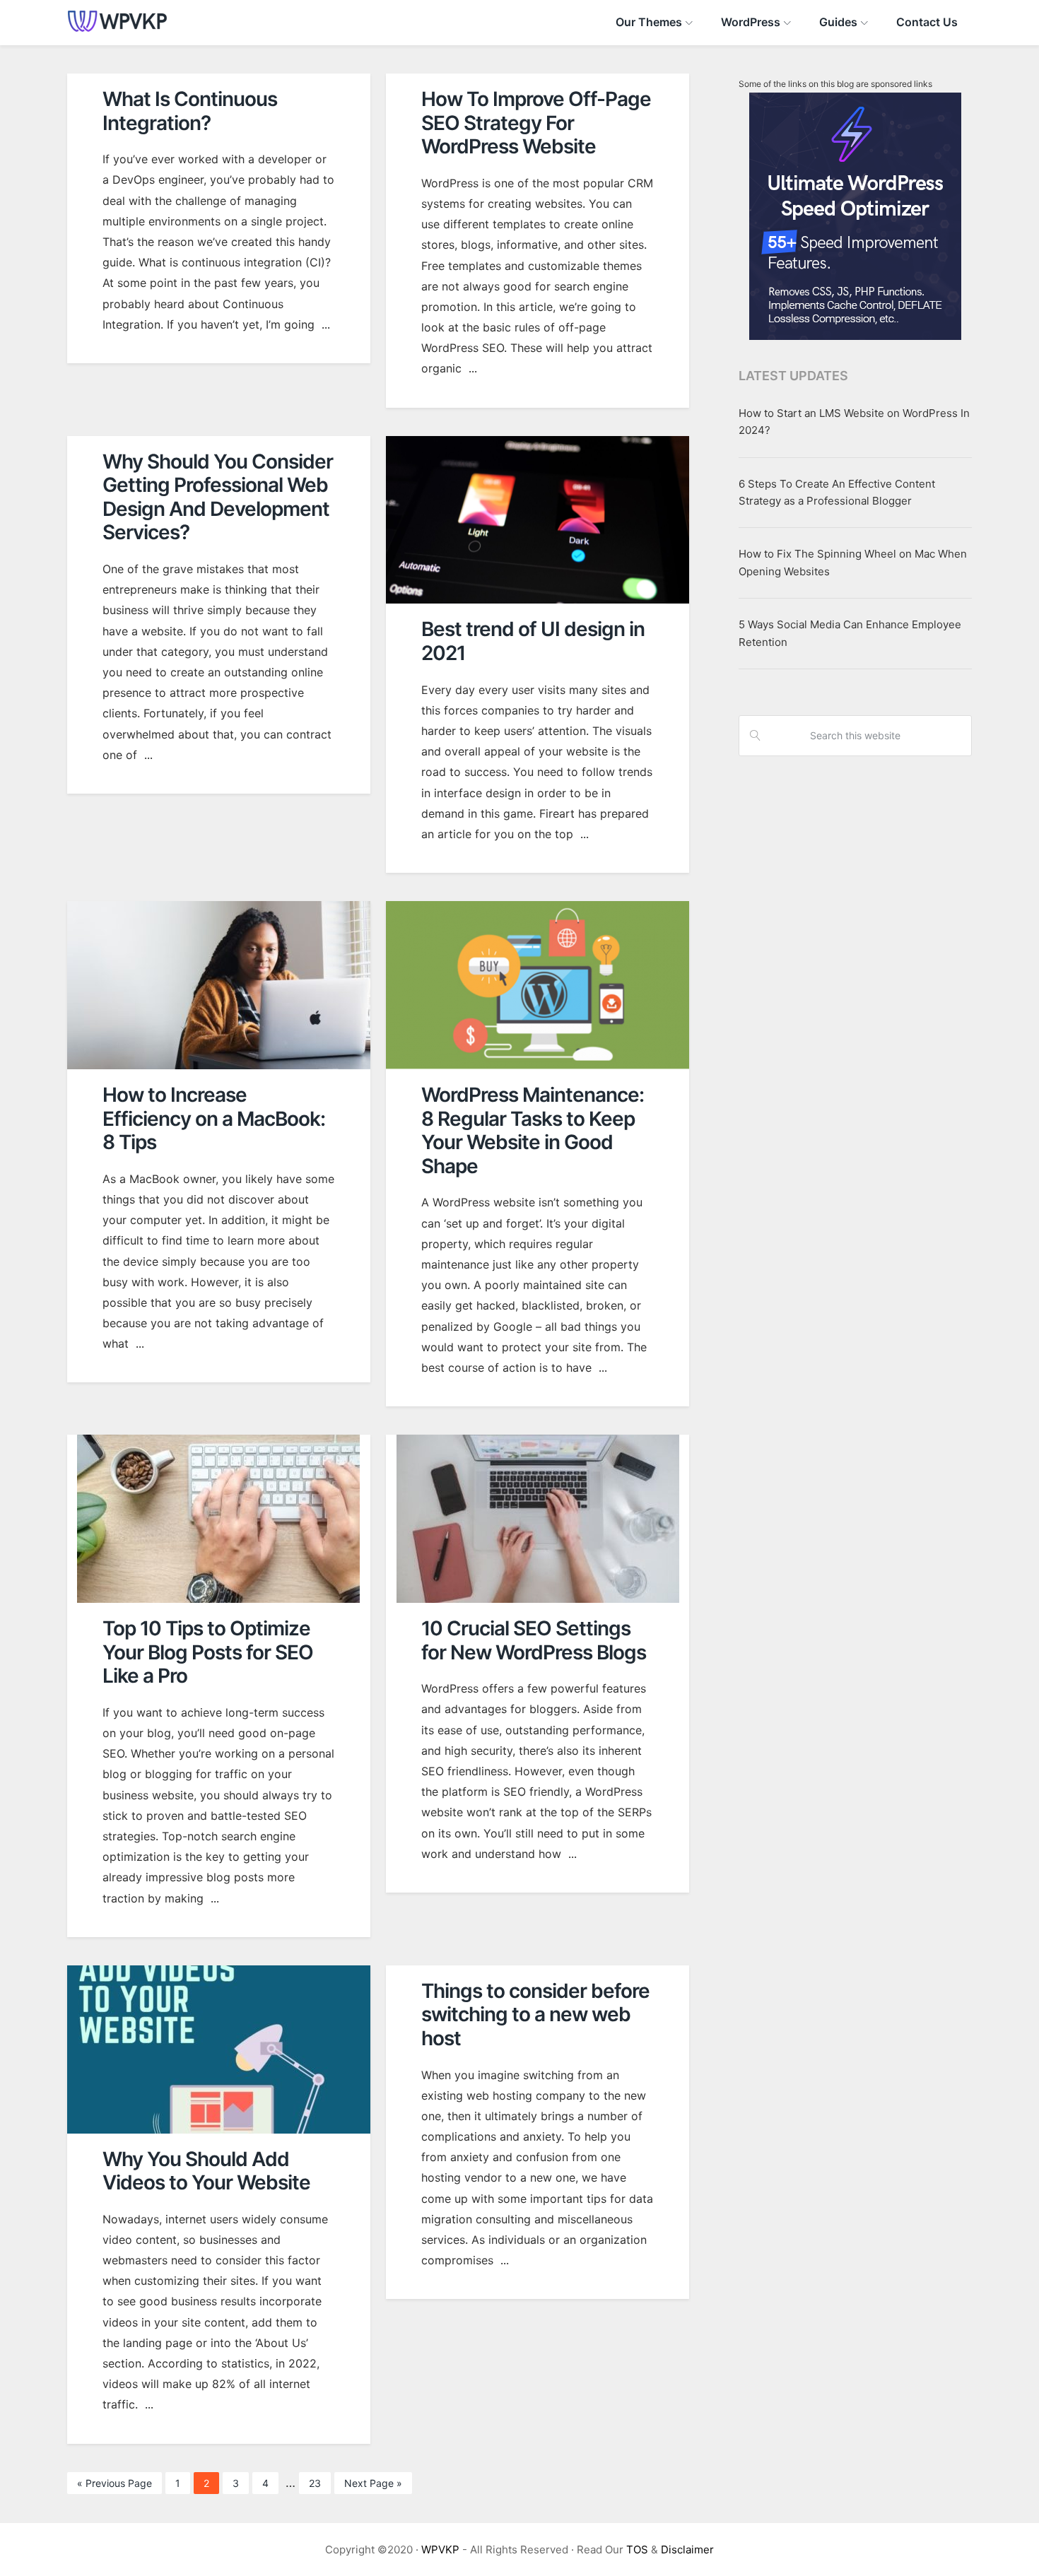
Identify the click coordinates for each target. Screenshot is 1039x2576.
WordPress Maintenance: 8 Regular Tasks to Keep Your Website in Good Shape (533, 1130)
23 (319, 2486)
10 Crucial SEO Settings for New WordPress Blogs (534, 1640)
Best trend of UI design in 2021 (533, 641)
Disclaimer (687, 2549)
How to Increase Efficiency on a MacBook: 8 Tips (214, 1118)
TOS (637, 2549)
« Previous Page (115, 2486)
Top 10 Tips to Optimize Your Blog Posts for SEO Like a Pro (208, 1652)
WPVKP (440, 2549)
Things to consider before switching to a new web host (535, 2015)
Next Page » (373, 2486)
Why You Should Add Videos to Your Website (206, 2171)
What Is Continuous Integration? (190, 111)
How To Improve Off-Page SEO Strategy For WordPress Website (536, 123)
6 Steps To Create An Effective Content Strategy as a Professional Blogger (837, 492)
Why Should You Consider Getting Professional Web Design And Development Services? (218, 497)
